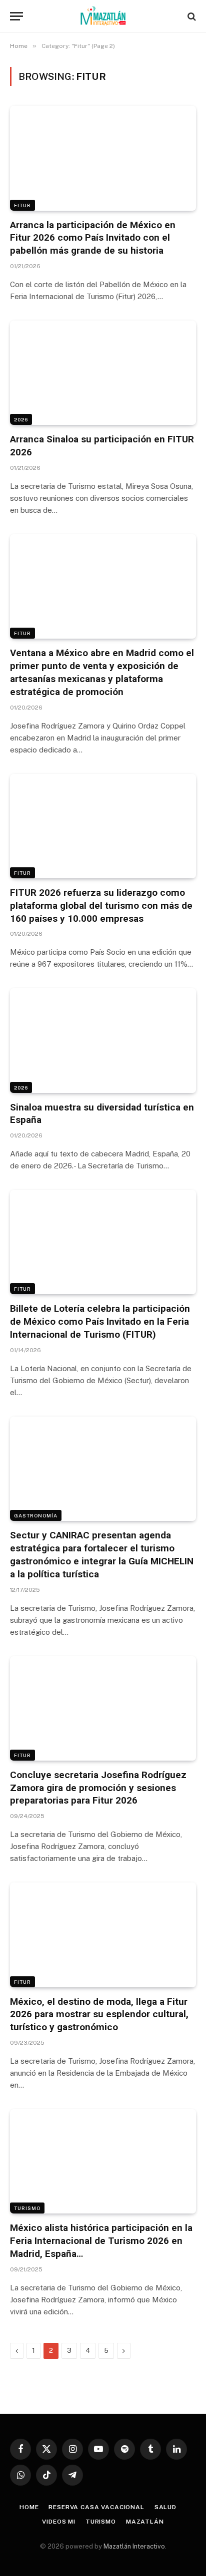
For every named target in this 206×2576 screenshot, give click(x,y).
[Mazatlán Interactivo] (103, 16)
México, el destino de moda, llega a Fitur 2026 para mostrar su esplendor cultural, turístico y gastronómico (99, 2015)
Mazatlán (145, 2522)
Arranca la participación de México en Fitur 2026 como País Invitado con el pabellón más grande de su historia (93, 238)
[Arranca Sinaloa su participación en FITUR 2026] (103, 373)
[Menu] (16, 16)
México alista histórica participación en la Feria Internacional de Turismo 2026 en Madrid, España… (101, 2241)
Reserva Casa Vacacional (96, 2507)
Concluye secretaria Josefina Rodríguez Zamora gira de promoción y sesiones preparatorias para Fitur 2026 (98, 1788)
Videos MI (59, 2522)
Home (29, 2507)
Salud (165, 2507)
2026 (21, 419)
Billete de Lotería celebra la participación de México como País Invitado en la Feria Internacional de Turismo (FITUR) (100, 1321)
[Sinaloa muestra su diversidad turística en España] (103, 1040)
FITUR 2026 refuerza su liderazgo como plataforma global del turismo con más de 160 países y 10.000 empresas (101, 906)
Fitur (22, 205)
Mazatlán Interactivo (134, 2546)
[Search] (191, 16)
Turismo (27, 2208)
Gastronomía (36, 1515)
